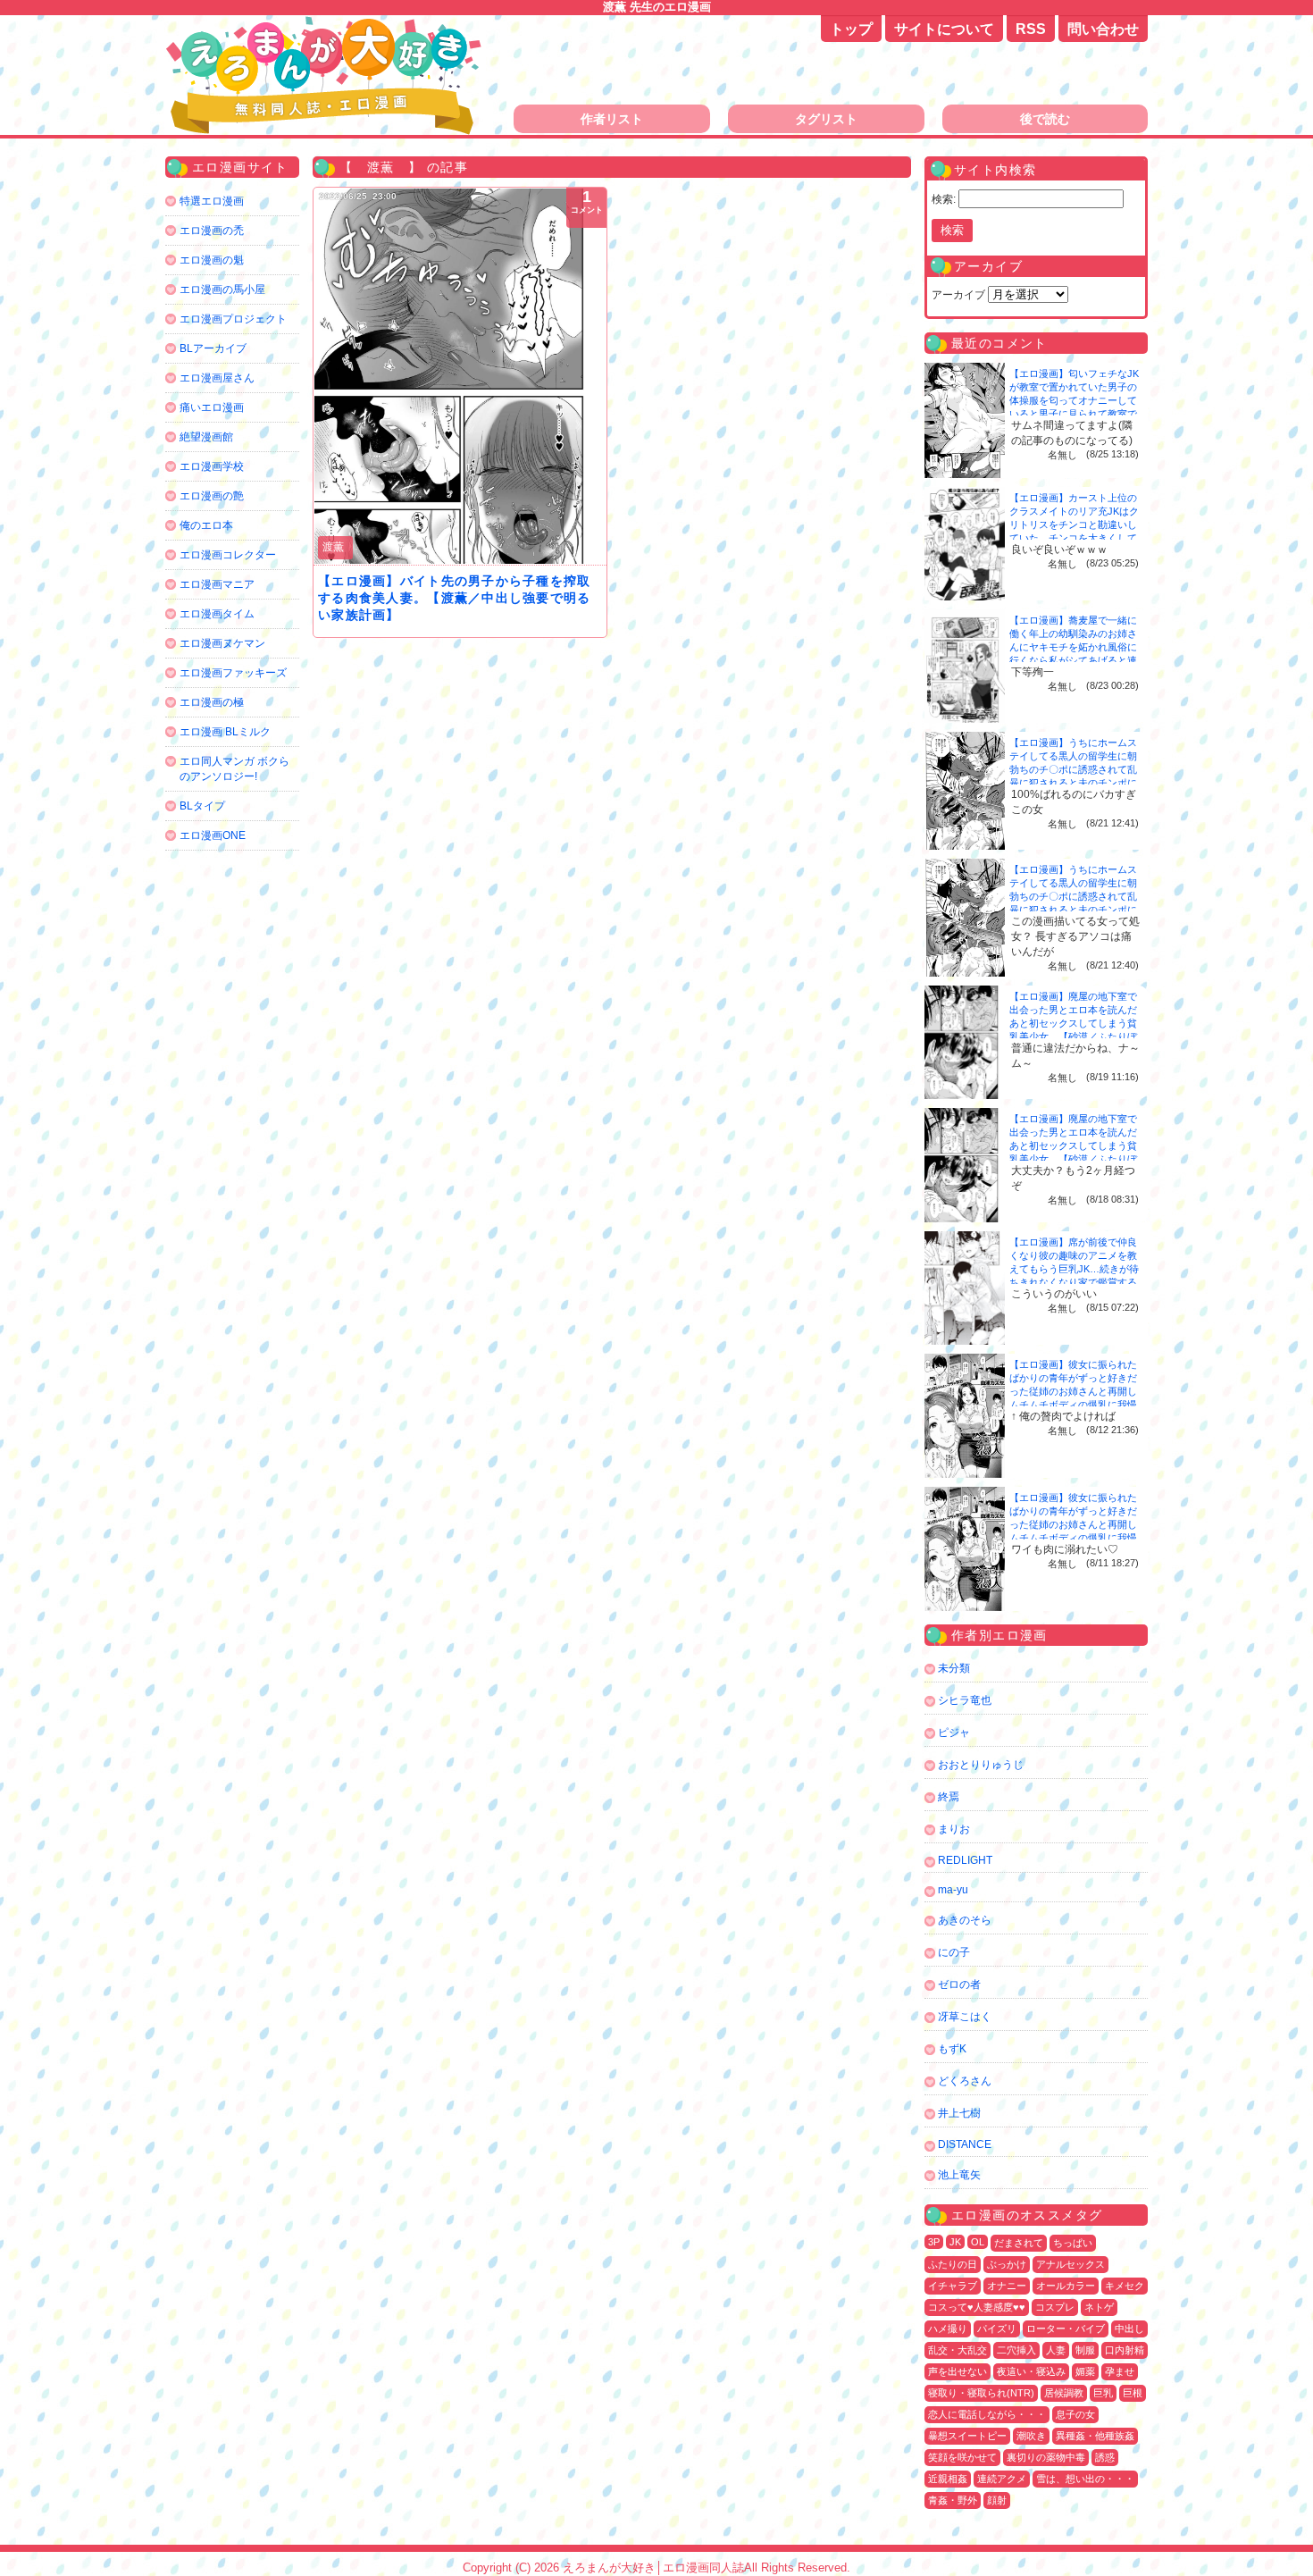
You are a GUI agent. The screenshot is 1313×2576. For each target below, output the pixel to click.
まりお (954, 1829)
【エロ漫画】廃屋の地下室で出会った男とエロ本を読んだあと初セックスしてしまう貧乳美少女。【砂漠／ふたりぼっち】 (1073, 1023)
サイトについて (944, 29)
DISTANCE (965, 2144)
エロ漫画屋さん (217, 378)
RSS (1031, 29)
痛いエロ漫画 (212, 407)
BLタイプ (202, 806)
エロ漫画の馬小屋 (222, 289)
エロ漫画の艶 (212, 496)
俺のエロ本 (206, 525)
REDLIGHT (965, 1860)
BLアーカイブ (213, 348)
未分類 (954, 1668)
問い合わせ (1103, 29)
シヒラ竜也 (965, 1700)
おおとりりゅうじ (981, 1765)
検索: (944, 199)
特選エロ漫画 (212, 201)
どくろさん (965, 2081)
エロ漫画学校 (212, 466)
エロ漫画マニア (217, 584)
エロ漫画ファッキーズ (233, 673)
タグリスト (826, 119)
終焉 (949, 1797)
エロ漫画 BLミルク (225, 732)
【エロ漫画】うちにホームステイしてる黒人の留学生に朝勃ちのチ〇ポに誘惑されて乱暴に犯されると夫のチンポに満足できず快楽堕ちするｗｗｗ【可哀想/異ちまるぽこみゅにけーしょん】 (1075, 783)
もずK (952, 2049)
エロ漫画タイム (217, 614)
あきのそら (965, 1920)
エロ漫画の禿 (212, 231)
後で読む (1045, 119)
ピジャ (954, 1733)
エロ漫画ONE (213, 835)
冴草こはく (965, 2017)
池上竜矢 (959, 2175)
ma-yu (953, 1890)
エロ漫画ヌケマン (222, 643)
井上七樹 (959, 2113)
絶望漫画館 (206, 437)
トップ (851, 29)
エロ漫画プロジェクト (233, 319)
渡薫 (333, 547)
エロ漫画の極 (212, 702)
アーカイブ (958, 295)
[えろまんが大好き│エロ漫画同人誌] (326, 25)
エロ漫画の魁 (212, 260)
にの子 (954, 1952)
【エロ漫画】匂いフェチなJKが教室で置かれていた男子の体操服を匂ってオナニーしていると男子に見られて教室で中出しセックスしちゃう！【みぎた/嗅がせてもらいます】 (1074, 414)
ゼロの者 (959, 1984)
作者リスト (612, 119)
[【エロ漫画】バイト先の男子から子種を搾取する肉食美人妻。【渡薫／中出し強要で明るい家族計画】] (460, 376)
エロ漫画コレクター (228, 555)
